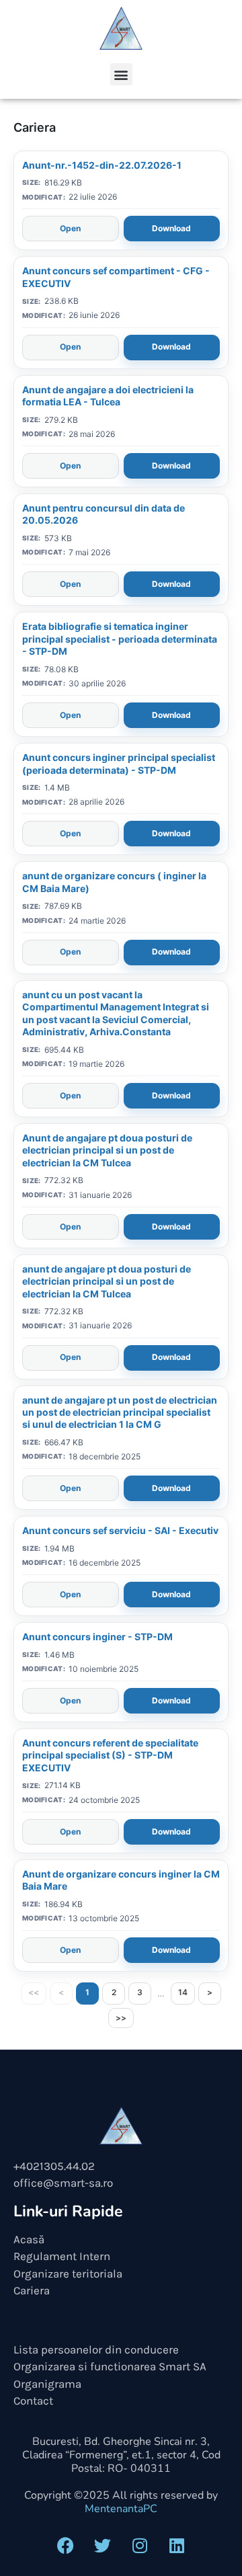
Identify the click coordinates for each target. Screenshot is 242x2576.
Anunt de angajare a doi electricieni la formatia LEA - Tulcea (108, 396)
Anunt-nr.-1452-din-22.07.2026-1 (102, 165)
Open (70, 228)
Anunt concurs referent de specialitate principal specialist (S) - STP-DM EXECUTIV (110, 1755)
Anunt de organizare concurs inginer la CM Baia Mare (121, 1880)
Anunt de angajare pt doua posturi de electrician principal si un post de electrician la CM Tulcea (107, 1150)
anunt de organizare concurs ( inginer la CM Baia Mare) (114, 882)
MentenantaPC (121, 2509)
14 (183, 1992)
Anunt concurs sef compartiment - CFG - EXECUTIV (116, 277)
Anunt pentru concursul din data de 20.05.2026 (104, 514)
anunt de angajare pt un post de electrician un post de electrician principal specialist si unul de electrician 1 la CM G (120, 1412)
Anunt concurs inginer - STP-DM (97, 1637)
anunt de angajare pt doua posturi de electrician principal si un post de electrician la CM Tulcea (107, 1281)
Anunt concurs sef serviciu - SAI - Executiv (120, 1530)
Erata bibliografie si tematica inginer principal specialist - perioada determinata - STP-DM (120, 639)
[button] (121, 74)
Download (171, 228)
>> (121, 2018)
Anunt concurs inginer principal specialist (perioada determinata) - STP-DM (119, 763)
